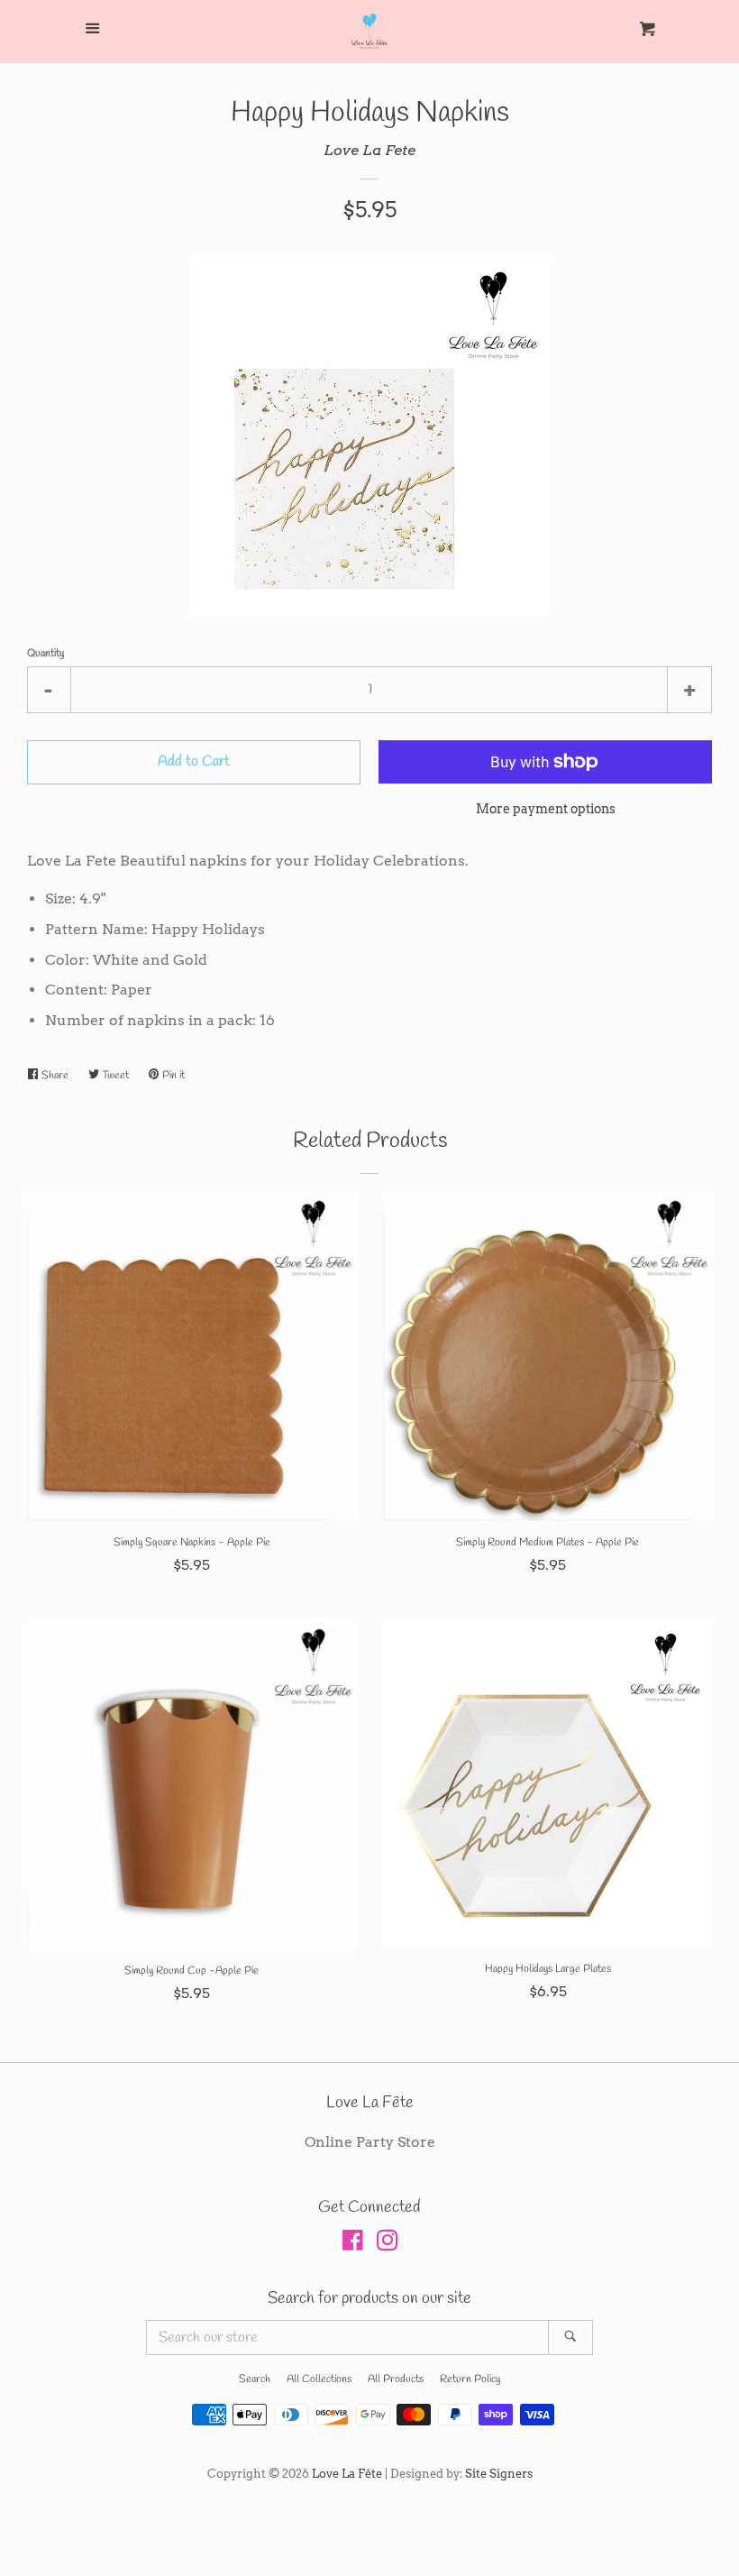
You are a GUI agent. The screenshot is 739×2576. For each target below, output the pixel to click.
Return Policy (470, 2379)
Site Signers (499, 2474)
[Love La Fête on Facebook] (353, 2244)
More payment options (546, 809)
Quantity (46, 654)
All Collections (319, 2379)
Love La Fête (347, 2474)
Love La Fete (369, 150)
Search (255, 2379)
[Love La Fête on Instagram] (388, 2244)
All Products (396, 2379)
